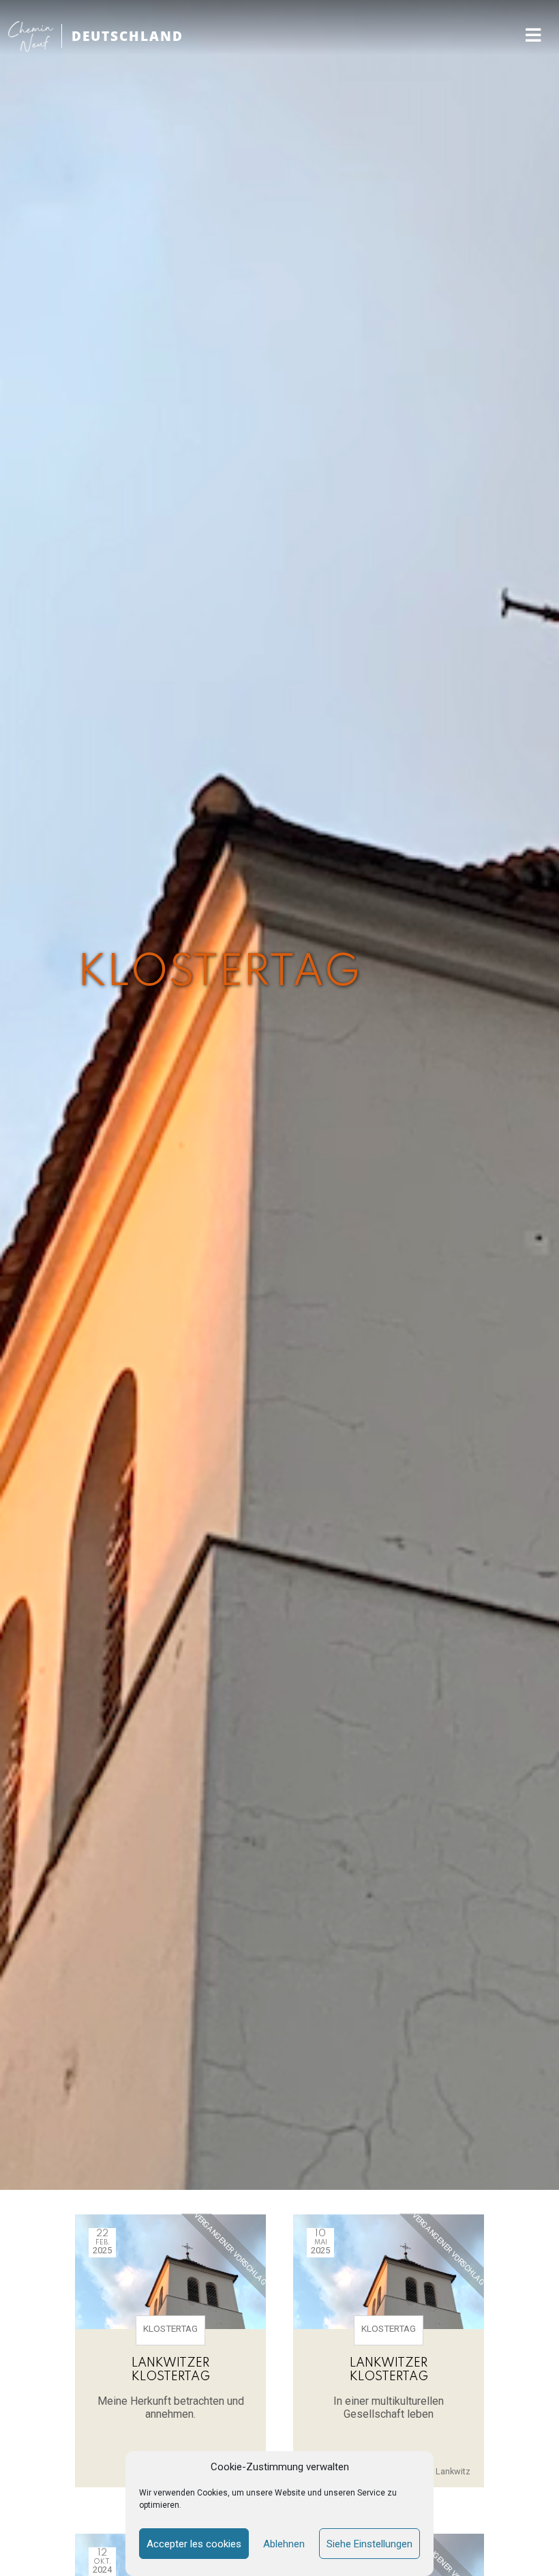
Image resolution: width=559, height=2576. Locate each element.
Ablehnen (284, 2544)
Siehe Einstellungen (369, 2544)
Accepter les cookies (194, 2544)
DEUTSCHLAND (127, 36)
